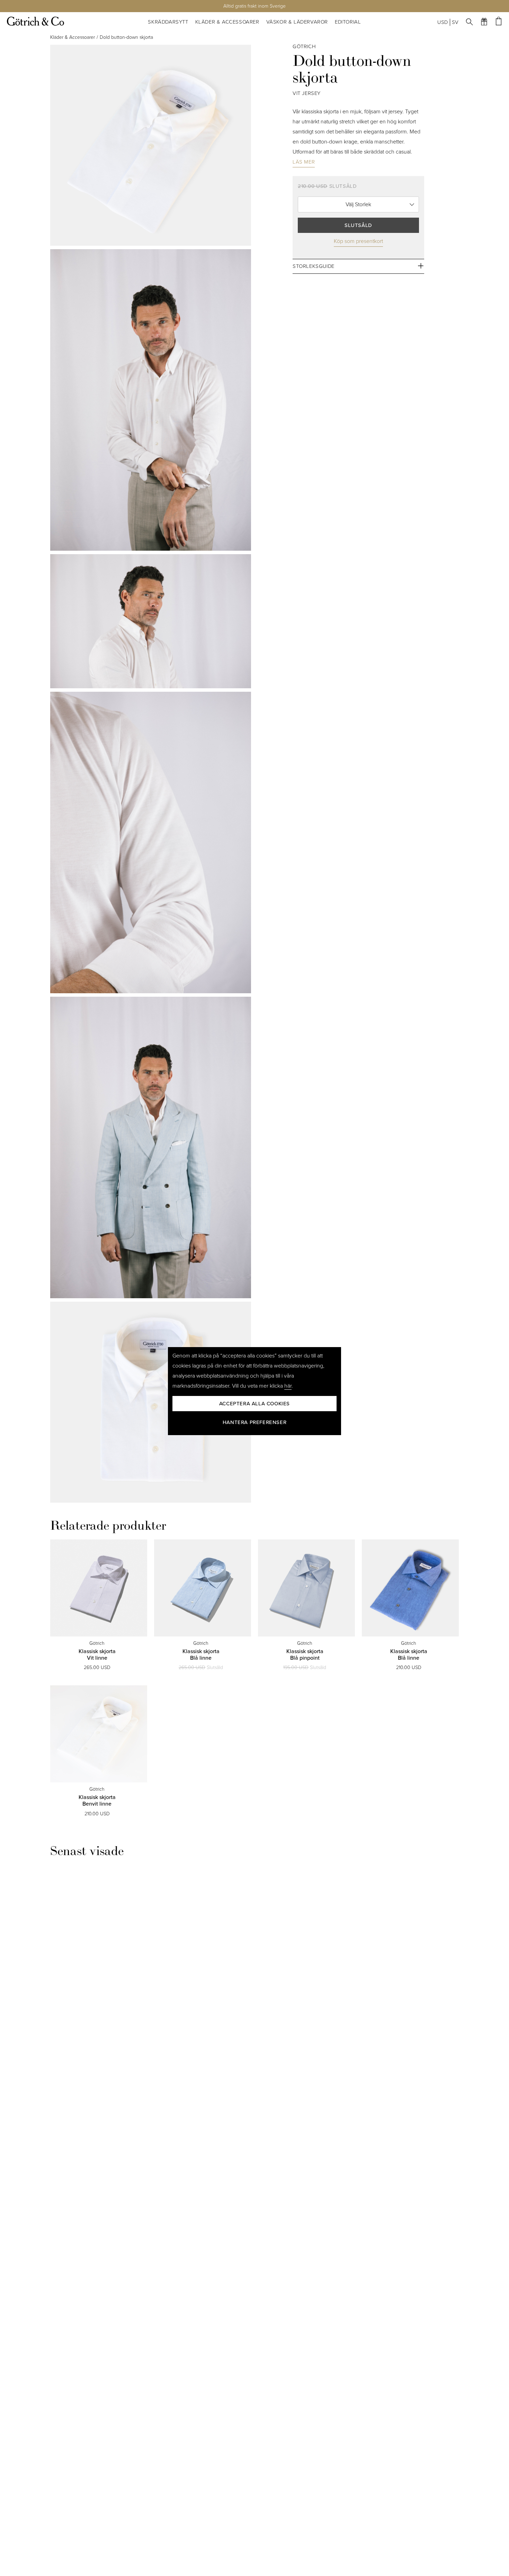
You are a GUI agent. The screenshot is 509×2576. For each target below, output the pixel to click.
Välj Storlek (358, 204)
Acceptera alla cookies (254, 1404)
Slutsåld (358, 225)
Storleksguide (314, 266)
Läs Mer (304, 161)
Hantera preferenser (254, 1422)
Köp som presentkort (358, 241)
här (288, 1386)
